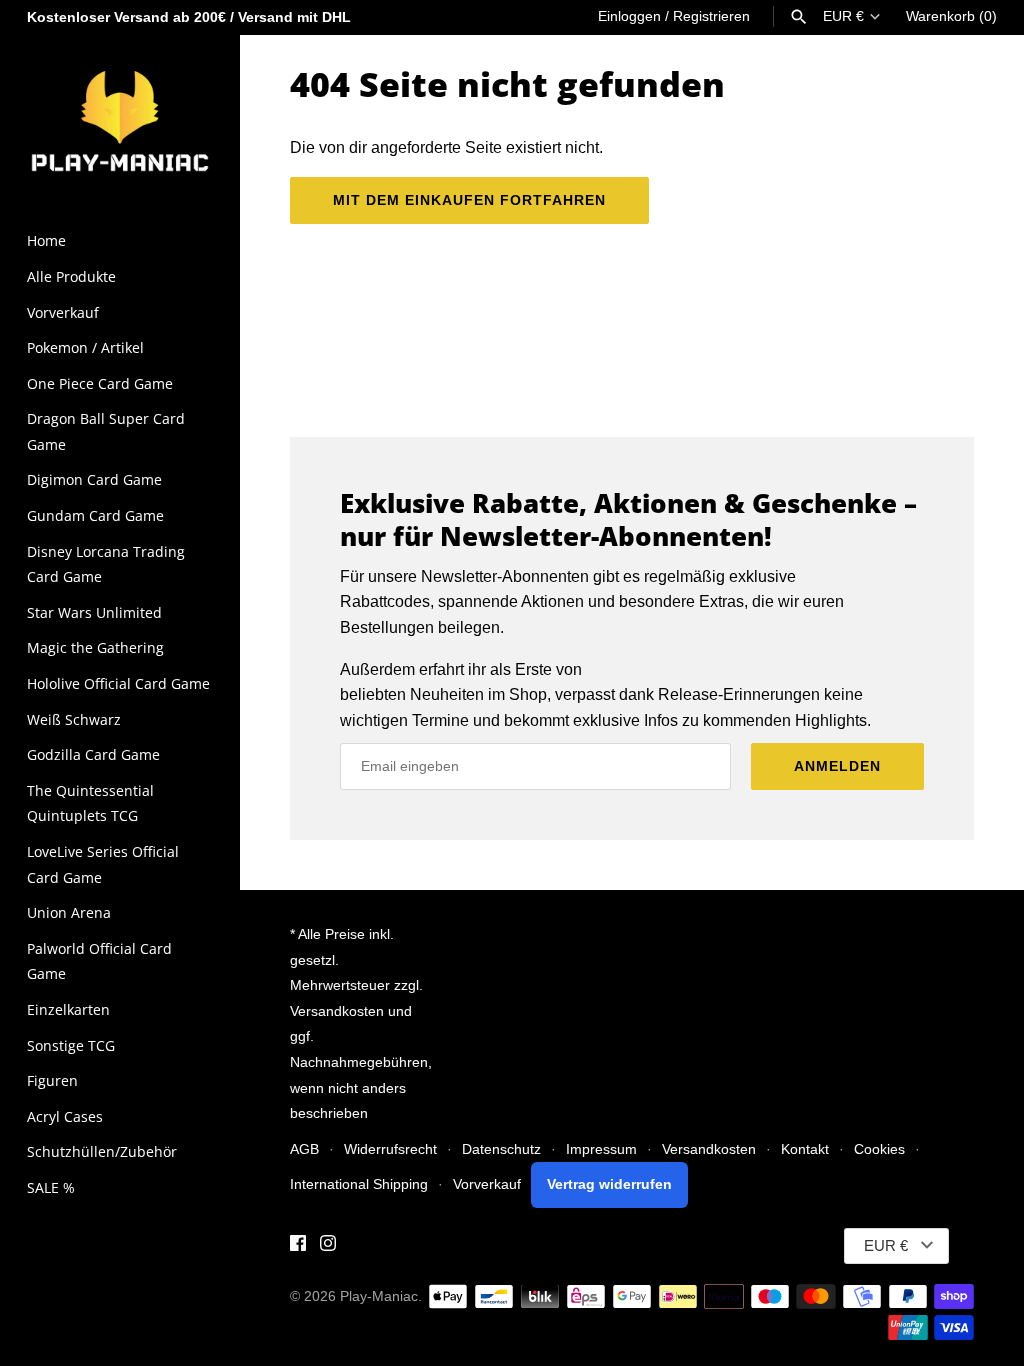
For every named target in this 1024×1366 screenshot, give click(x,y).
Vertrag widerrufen (609, 1184)
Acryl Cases (65, 1116)
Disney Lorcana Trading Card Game (106, 564)
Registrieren (711, 16)
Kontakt (805, 1149)
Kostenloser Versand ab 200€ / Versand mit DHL (189, 17)
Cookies (879, 1149)
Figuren (52, 1080)
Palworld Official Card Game (99, 961)
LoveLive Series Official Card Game (103, 864)
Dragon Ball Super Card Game (106, 431)
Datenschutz (501, 1149)
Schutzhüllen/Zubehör (102, 1151)
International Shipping (359, 1184)
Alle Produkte (71, 276)
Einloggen (629, 16)
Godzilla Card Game (93, 754)
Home (46, 240)
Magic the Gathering (95, 647)
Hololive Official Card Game (118, 683)
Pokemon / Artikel (85, 347)
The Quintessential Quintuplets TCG (90, 803)
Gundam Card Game (95, 515)
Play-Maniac (379, 1296)
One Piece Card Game (100, 383)
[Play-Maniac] (120, 119)
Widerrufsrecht (390, 1149)
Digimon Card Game (94, 479)
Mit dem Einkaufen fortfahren (469, 200)
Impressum (601, 1149)
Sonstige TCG (71, 1045)
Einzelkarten (68, 1009)
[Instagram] (328, 1246)
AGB (304, 1149)
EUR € (843, 16)
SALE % (51, 1187)
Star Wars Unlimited (94, 612)
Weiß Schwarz (74, 719)
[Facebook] (298, 1246)
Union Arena (69, 912)
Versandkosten (709, 1149)
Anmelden (837, 766)
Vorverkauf (63, 312)
